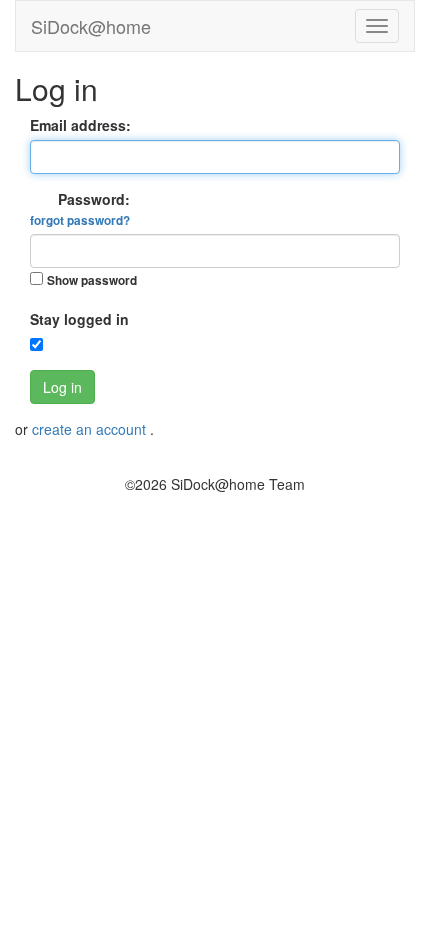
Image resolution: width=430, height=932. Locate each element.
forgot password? (80, 220)
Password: (80, 209)
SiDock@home (91, 26)
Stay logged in (79, 319)
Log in (62, 387)
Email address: (80, 125)
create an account (91, 429)
